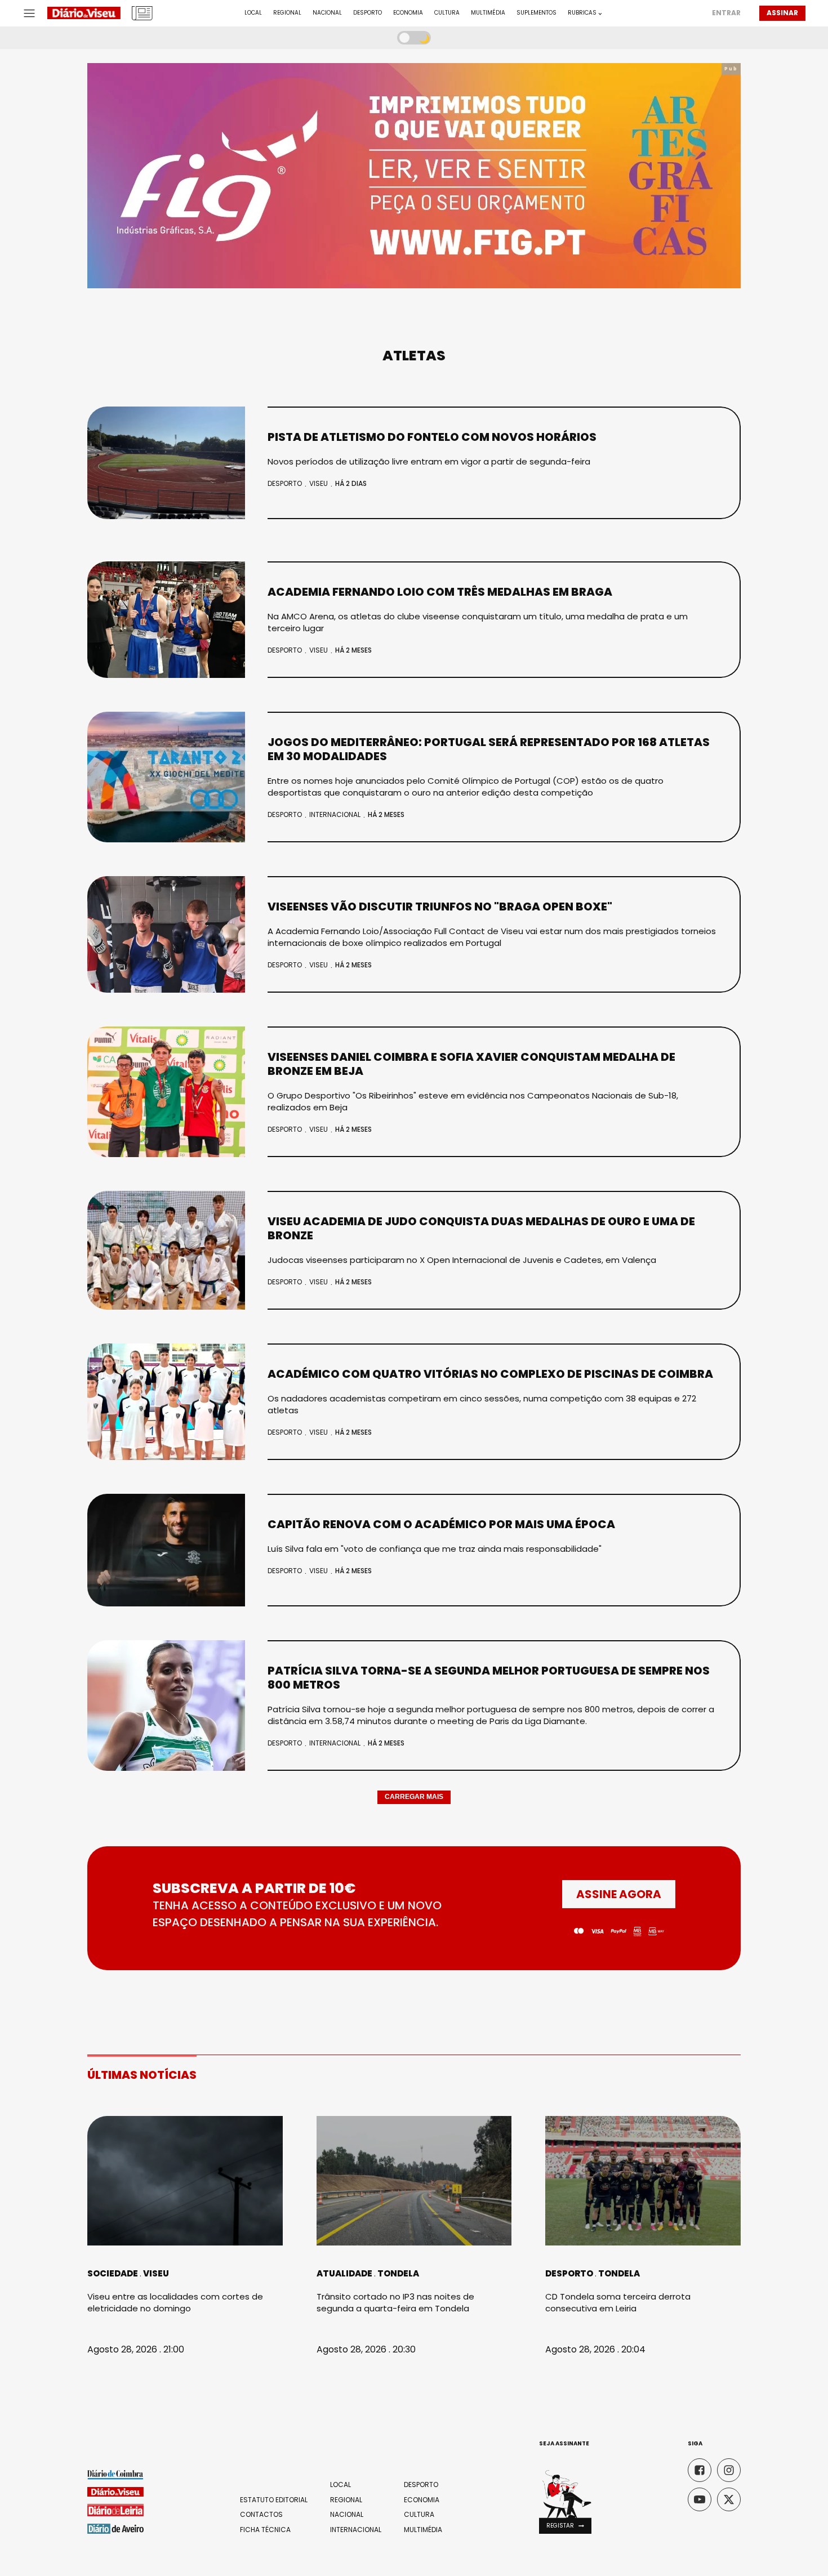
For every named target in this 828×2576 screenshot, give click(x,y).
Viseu (319, 483)
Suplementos (537, 13)
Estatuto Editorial (274, 2500)
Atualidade (344, 2273)
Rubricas (582, 13)
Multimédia (488, 13)
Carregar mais (414, 1797)
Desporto (368, 13)
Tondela (398, 2273)
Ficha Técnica (265, 2530)
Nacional (327, 13)
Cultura (447, 13)
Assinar (782, 13)
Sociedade (113, 2273)
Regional (287, 13)
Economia (408, 13)
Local (253, 13)
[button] (565, 2526)
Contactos (261, 2515)
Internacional (335, 814)
